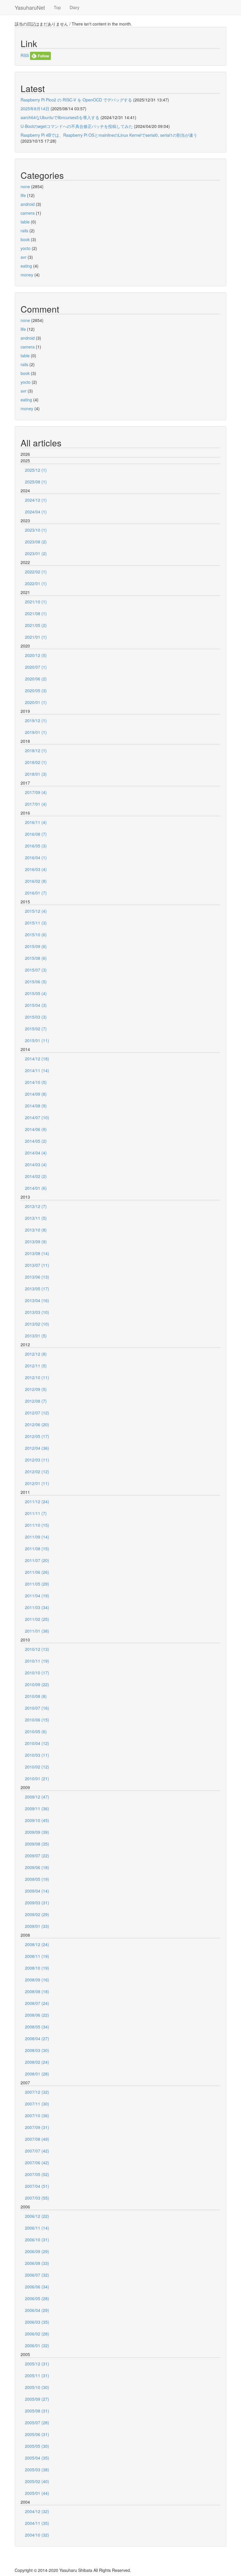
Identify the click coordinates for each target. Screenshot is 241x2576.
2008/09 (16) (37, 1980)
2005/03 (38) (37, 2470)
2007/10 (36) (37, 2115)
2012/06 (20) (37, 1424)
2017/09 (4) (36, 792)
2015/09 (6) (36, 946)
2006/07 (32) (37, 2275)
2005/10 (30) (37, 2387)
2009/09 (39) (37, 1832)
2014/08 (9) (36, 1106)
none (25, 186)
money (27, 275)
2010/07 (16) (37, 1708)
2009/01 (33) (37, 1926)
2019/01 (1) (36, 732)
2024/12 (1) (36, 500)
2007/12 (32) (37, 2092)
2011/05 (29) (37, 1584)
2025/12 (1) (36, 470)
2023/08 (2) (36, 542)
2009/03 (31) (37, 1903)
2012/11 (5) (36, 1366)
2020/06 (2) (36, 679)
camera (28, 213)
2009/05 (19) (37, 1879)
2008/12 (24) (37, 1944)
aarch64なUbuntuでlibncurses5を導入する (60, 117)
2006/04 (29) (37, 2310)
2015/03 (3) (36, 1017)
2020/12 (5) (36, 655)
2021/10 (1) (36, 602)
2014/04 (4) (36, 1153)
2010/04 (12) (37, 1743)
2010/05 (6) (36, 1731)
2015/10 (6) (36, 935)
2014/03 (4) (36, 1164)
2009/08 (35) (37, 1844)
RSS (25, 55)
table (25, 222)
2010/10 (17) (37, 1673)
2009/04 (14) (37, 1891)
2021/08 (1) (36, 613)
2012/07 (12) (37, 1413)
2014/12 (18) (37, 1059)
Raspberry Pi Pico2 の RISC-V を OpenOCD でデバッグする (76, 100)
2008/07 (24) (37, 2003)
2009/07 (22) (37, 1856)
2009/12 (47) (37, 1797)
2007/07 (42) (37, 2151)
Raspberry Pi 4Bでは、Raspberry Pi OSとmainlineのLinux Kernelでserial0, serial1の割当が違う (109, 135)
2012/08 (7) (36, 1401)
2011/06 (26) (37, 1572)
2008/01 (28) (37, 2074)
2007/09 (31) (37, 2127)
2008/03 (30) (37, 2050)
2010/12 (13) (37, 1649)
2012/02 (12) (37, 1471)
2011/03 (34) (37, 1607)
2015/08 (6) (36, 958)
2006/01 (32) (37, 2345)
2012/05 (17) (37, 1436)
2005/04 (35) (37, 2458)
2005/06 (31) (37, 2434)
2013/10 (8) (36, 1230)
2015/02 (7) (36, 1029)
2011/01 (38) (37, 1631)
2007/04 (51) (37, 2186)
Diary (75, 7)
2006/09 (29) (37, 2251)
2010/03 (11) (37, 1755)
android (28, 204)
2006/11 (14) (37, 2228)
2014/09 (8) (36, 1094)
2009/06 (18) (37, 1867)
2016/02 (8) (36, 881)
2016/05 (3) (36, 846)
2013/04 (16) (37, 1300)
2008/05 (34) (37, 2027)
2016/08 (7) (36, 834)
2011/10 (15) (37, 1525)
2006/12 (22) (37, 2216)
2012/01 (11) (37, 1483)
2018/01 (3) (36, 774)
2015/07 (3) (36, 970)
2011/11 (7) (36, 1513)
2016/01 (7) (36, 893)
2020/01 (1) (36, 702)
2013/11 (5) (36, 1218)
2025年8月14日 (35, 109)
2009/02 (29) (37, 1914)
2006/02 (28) (37, 2334)
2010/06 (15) (37, 1720)
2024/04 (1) (36, 512)
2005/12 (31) (37, 2364)
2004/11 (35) (37, 2523)
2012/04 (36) (37, 1448)
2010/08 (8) (36, 1696)
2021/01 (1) (36, 637)
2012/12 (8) (36, 1354)
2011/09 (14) (37, 1537)
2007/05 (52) (37, 2174)
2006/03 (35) (37, 2322)
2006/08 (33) (37, 2263)
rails (24, 231)
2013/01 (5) (36, 1336)
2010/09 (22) (37, 1684)
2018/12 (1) (36, 750)
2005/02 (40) (37, 2481)
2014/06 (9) (36, 1129)
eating (26, 266)
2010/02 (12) (37, 1767)
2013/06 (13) (37, 1277)
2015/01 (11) (37, 1040)
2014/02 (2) (36, 1176)
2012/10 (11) (37, 1377)
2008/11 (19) (37, 1956)
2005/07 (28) (37, 2422)
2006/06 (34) (37, 2287)
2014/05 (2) (36, 1141)
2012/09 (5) (36, 1389)
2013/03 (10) (37, 1312)
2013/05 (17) (37, 1289)
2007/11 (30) (37, 2104)
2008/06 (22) (37, 2015)
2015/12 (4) (36, 911)
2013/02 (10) (37, 1324)
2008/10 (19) (37, 1968)
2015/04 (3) (36, 1005)
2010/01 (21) (37, 1778)
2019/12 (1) (36, 720)
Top (57, 7)
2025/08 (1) (36, 482)
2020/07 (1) (36, 667)
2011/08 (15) (37, 1549)
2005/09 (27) (37, 2399)
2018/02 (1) (36, 762)
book (25, 239)
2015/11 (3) (36, 923)
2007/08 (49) (37, 2139)
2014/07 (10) (37, 1117)
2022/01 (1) (36, 583)
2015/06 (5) (36, 982)
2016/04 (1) (36, 857)
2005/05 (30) (37, 2446)
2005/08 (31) (37, 2411)
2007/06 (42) (37, 2163)
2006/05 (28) (37, 2298)
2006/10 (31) (37, 2240)
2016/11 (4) (36, 822)
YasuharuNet (30, 7)
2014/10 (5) (36, 1082)
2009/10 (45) (37, 1820)
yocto (26, 248)
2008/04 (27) (37, 2038)
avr (24, 257)
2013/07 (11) (37, 1265)
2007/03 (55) (37, 2198)
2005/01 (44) (37, 2493)
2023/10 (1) (36, 530)
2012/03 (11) (37, 1460)
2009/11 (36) (37, 1808)
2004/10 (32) (37, 2535)
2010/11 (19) (37, 1661)
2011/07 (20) (37, 1560)
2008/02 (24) (37, 2062)
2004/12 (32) (37, 2511)
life (23, 195)
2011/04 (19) (37, 1596)
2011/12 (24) (37, 1501)
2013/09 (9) (36, 1242)
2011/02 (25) (37, 1619)
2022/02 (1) (36, 572)
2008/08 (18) (37, 1991)
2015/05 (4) (36, 993)
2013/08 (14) (37, 1253)
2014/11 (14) (37, 1070)
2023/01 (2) (36, 553)
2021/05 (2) (36, 625)
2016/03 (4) (36, 869)
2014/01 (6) (36, 1188)
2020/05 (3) (36, 690)
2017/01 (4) (36, 804)
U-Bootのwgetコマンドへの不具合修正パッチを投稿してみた (77, 126)
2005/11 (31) (37, 2375)
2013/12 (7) (36, 1206)
